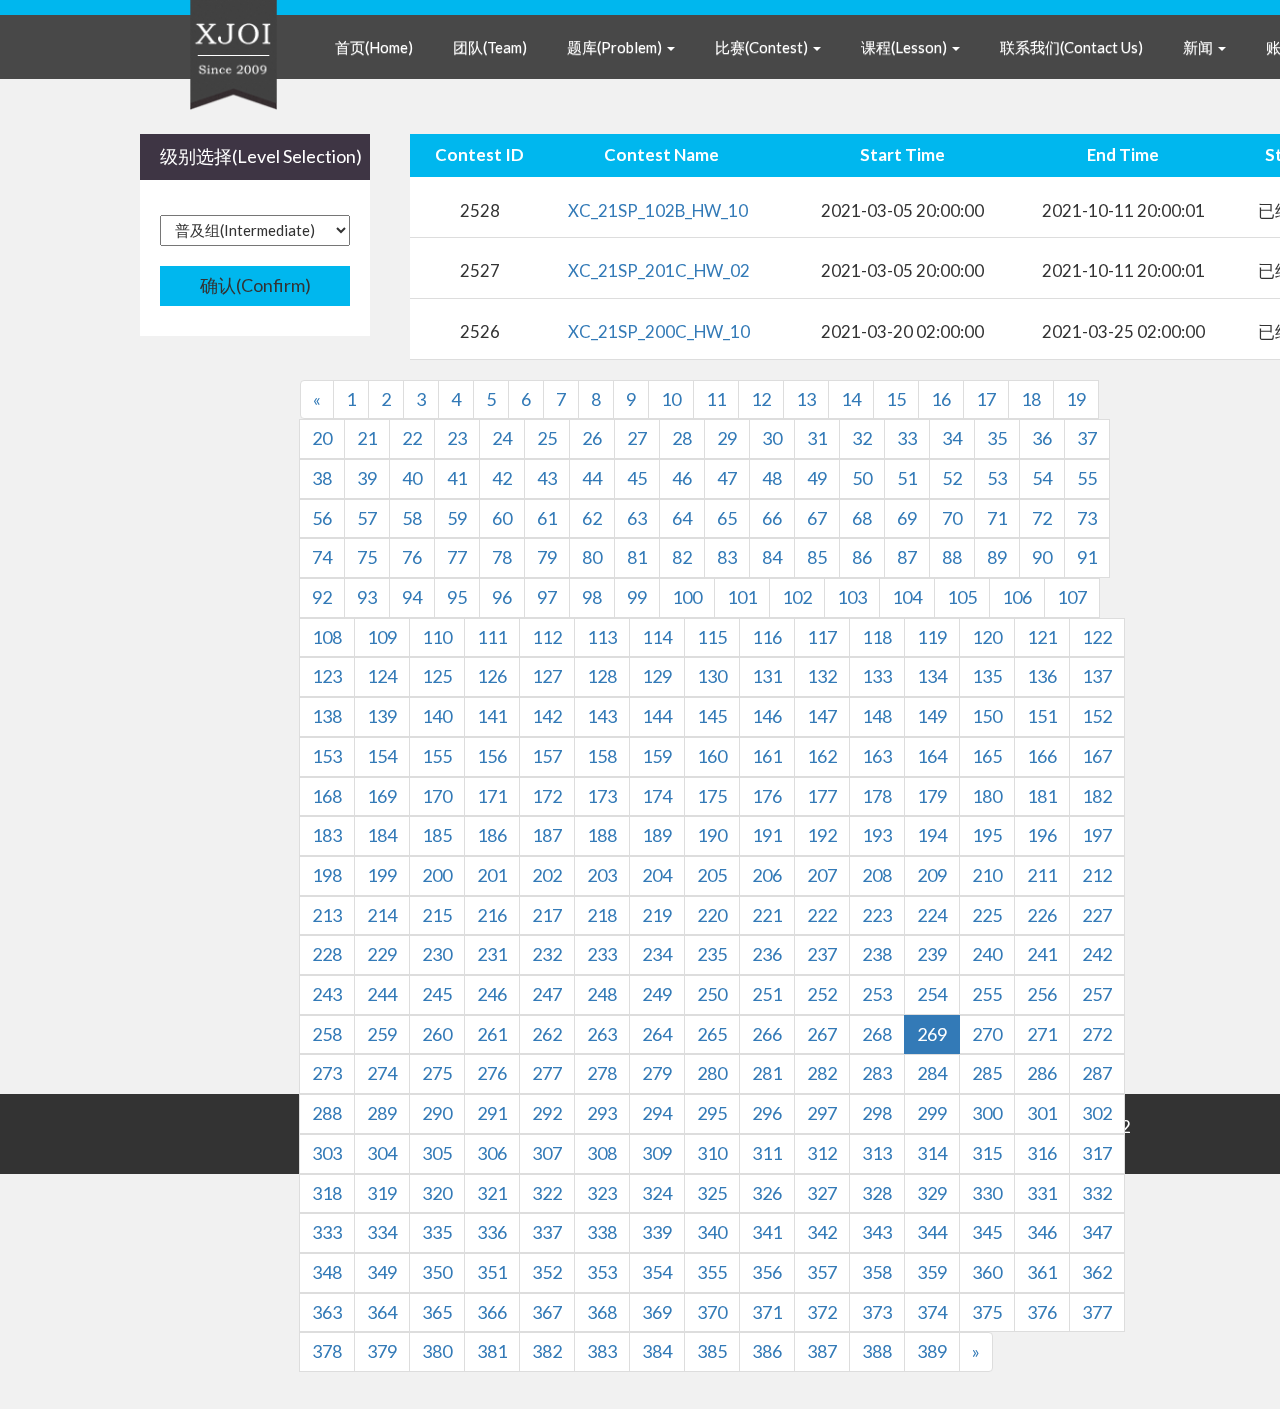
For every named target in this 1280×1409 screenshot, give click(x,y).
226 (1042, 915)
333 (327, 1232)
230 (437, 954)
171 (492, 796)
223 (877, 915)
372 (822, 1312)
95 (457, 597)
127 (547, 676)
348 (327, 1272)
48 (772, 478)
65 (727, 518)
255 (987, 994)
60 (502, 518)
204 (657, 875)
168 (327, 796)
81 (637, 557)
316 (1042, 1153)
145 (712, 716)
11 (716, 399)
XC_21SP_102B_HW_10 (658, 210)
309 (657, 1153)
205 (712, 875)
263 (602, 1034)
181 (1042, 796)
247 (547, 994)
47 (727, 478)
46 (682, 478)
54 (1042, 478)
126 (492, 676)
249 (657, 994)
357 (822, 1272)
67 (817, 518)
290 (437, 1113)
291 (492, 1113)
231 (492, 954)
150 (987, 716)
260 (437, 1034)
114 (657, 637)
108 (327, 637)
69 (907, 518)
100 (687, 597)
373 (877, 1312)
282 (822, 1073)
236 (767, 954)
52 (952, 478)
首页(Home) (374, 47)
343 (877, 1232)
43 (547, 478)
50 (862, 478)
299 (932, 1113)
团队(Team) (490, 47)
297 (822, 1113)
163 (877, 756)
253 (877, 994)
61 (547, 518)
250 (712, 994)
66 (772, 518)
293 (602, 1113)
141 (492, 716)
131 (767, 676)
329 (932, 1193)
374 (932, 1312)
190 (712, 835)
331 (1042, 1193)
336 (492, 1232)
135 (987, 676)
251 (767, 994)
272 (1097, 1034)
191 (767, 835)
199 (382, 875)
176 (767, 796)
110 (437, 637)
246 (492, 994)
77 (457, 557)
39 (367, 478)
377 (1097, 1312)
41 (457, 478)
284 (932, 1073)
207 (822, 875)
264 (657, 1034)
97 (547, 597)
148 (877, 716)
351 (492, 1272)
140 (437, 716)
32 (862, 438)
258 (327, 1034)
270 (987, 1034)
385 (712, 1351)
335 (437, 1232)
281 (767, 1073)
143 (602, 716)
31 (817, 438)
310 (712, 1153)
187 (547, 835)
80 (592, 557)
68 (862, 518)
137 (1097, 676)
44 (592, 478)
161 (767, 756)
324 (657, 1193)
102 (797, 597)
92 (322, 597)
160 (712, 756)
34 (952, 438)
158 (602, 756)
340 (712, 1232)
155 (437, 756)
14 (851, 399)
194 (932, 835)
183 (327, 835)
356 (767, 1272)
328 (877, 1193)
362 (1097, 1272)
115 (712, 637)
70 (952, 518)
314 (932, 1153)
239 (932, 954)
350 (437, 1272)
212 (1097, 875)
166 (1042, 756)
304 (382, 1153)
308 (602, 1153)
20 (322, 438)
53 (997, 478)
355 (712, 1272)
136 (1042, 676)
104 (907, 597)
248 (602, 994)
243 (327, 994)
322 (547, 1193)
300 (987, 1113)
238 (877, 954)
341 (767, 1232)
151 (1042, 716)
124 (382, 676)
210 (987, 875)
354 (657, 1272)
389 (932, 1351)
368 (602, 1312)
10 (671, 399)
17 (986, 399)
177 (822, 796)
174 (657, 796)
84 (772, 557)
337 (547, 1232)
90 (1042, 557)
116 (767, 637)
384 (657, 1351)
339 (657, 1232)
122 (1097, 637)
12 (761, 399)
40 (412, 478)
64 (682, 518)
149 (932, 716)
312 (822, 1153)
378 (327, 1351)
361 (1042, 1272)
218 (602, 915)
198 (327, 875)
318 (327, 1193)
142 (547, 716)
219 (657, 915)
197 (1097, 835)
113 (602, 637)
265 (712, 1034)
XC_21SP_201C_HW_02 (659, 270)
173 (602, 796)
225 (987, 915)
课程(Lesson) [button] (905, 47)
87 (907, 557)
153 (327, 756)
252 (822, 994)
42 (502, 478)
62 (592, 518)
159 (657, 756)
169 (382, 796)
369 (657, 1312)
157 (547, 756)
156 (492, 756)
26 (592, 438)
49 (817, 478)
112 (547, 637)
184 (382, 835)
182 (1097, 796)
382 (547, 1351)
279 (657, 1073)
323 (602, 1193)
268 (877, 1034)
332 (1097, 1193)
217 (547, 915)
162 (822, 756)
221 (767, 915)
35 (997, 438)
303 (327, 1153)
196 (1042, 835)
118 (877, 637)
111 (492, 637)
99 (637, 597)
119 (932, 637)
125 (437, 676)
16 (941, 399)
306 (492, 1153)
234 (657, 954)
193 (877, 835)
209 (932, 875)
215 (437, 915)
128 (602, 676)
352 (547, 1272)
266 (767, 1034)
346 (1042, 1232)
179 (932, 796)
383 (602, 1351)
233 (602, 954)
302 (1097, 1113)
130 (712, 676)
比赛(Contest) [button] (763, 47)
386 (767, 1351)
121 (1042, 637)
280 (712, 1073)
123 (327, 676)
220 (712, 915)
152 (1097, 716)
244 (382, 994)
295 (712, 1113)
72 (1042, 518)
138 (327, 716)
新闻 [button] (1199, 47)
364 (382, 1312)
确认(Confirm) (255, 285)
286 (1042, 1073)
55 (1087, 478)
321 (492, 1193)
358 (877, 1272)
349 (382, 1272)
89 (997, 557)
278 (602, 1073)
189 (657, 835)
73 (1087, 518)
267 (822, 1034)
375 (987, 1312)
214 (382, 915)
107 (1072, 597)
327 (822, 1193)
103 (852, 597)
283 (877, 1073)
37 (1087, 438)
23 (457, 438)
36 (1042, 438)
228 (327, 954)
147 (822, 716)
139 (382, 716)
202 (547, 875)
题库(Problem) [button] (616, 47)
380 (437, 1351)
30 (772, 438)
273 (327, 1073)
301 (1042, 1113)
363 (327, 1312)
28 (682, 438)
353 (602, 1272)
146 (767, 716)
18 (1031, 399)
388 (877, 1351)
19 (1076, 399)
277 (547, 1073)
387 (822, 1351)
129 (657, 676)
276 (492, 1073)
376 (1042, 1312)
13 (806, 399)
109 (382, 637)
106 (1017, 597)
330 (987, 1193)
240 (987, 954)
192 (822, 835)
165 (987, 756)
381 (492, 1351)
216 (492, 915)
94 (412, 597)
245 (437, 994)
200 (437, 875)
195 (987, 835)
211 (1042, 875)
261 (492, 1034)
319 (382, 1193)
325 (712, 1193)
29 (727, 438)
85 (817, 557)
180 (987, 796)
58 (412, 518)
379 (382, 1351)
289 (382, 1113)
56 (322, 518)
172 (547, 796)
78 (502, 557)
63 (637, 518)
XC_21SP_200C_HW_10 (659, 331)
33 (907, 438)
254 (932, 994)
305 (437, 1153)
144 (657, 716)
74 (322, 557)
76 (412, 557)
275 (437, 1073)
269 (932, 1034)
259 (382, 1034)
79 (547, 557)
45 (637, 478)
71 (997, 518)
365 (437, 1312)
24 (502, 438)
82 (682, 557)
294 (657, 1113)
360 (987, 1272)
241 (1042, 954)
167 (1097, 756)
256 (1042, 994)
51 (907, 478)
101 (742, 597)
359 (932, 1272)
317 (1097, 1153)
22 (412, 438)
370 (712, 1312)
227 (1097, 915)
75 (367, 557)
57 (367, 518)
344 (932, 1232)
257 (1097, 994)
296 (767, 1113)
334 (382, 1232)
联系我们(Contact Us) (1071, 47)
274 (382, 1073)
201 (492, 875)
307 (547, 1153)
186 (492, 835)
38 (322, 478)
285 (987, 1073)
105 (962, 597)
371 (767, 1312)
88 (952, 557)
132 (822, 676)
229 (382, 954)
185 (437, 835)
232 (547, 954)
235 (712, 954)
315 (987, 1153)
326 (767, 1193)
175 (712, 796)
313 (877, 1153)
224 (932, 915)
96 (502, 597)
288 (327, 1113)
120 (987, 637)
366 (492, 1312)
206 (767, 875)
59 (457, 518)
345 (987, 1232)
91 (1087, 557)
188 (602, 835)
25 (547, 438)
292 (547, 1113)
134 (932, 676)
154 (382, 756)
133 (877, 676)
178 (877, 796)
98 (592, 597)
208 (877, 875)
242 (1097, 954)
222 (822, 915)
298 (877, 1113)
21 (367, 438)
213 (327, 915)
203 (602, 875)
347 (1097, 1232)
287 (1097, 1073)
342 (822, 1232)
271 (1042, 1034)
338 (602, 1232)
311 (767, 1153)
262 (547, 1034)
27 (637, 438)
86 (862, 557)
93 (367, 597)
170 (437, 796)
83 (727, 557)
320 (437, 1193)
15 (896, 399)
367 (547, 1312)
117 (822, 637)
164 (932, 756)
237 (822, 954)
